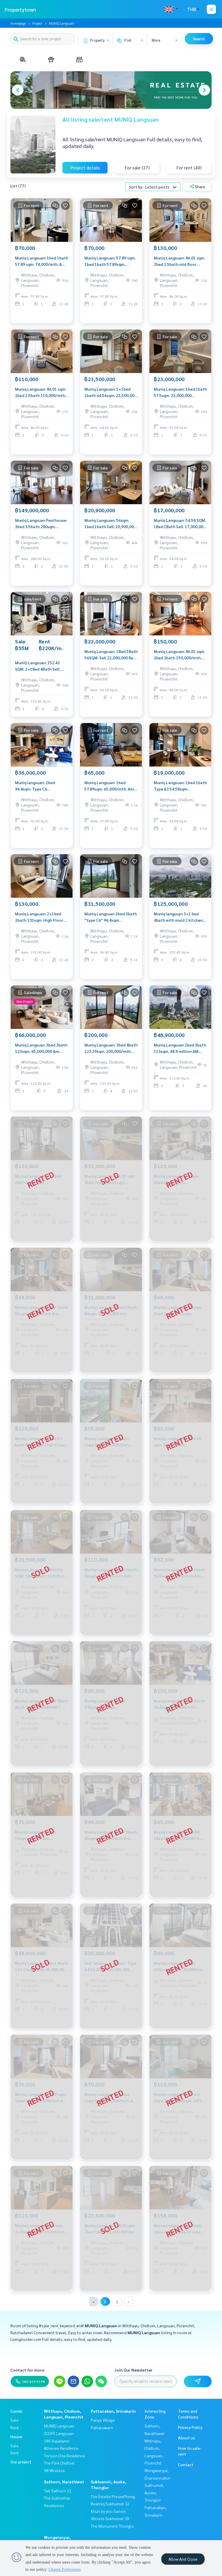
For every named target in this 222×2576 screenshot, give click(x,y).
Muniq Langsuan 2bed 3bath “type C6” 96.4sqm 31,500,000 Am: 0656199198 (111, 917)
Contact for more (27, 2370)
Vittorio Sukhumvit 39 (110, 2518)
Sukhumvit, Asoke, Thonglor (154, 2492)
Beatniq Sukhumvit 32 (110, 2504)
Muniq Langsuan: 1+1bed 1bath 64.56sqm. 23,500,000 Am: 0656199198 (111, 393)
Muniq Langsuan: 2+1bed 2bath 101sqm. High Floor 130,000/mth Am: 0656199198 (39, 917)
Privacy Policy (190, 2427)
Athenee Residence (61, 2448)
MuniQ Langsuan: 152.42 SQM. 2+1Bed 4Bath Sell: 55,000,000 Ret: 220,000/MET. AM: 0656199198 (38, 666)
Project (37, 23)
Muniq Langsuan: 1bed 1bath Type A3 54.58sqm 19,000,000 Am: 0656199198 (180, 786)
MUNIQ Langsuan (59, 2426)
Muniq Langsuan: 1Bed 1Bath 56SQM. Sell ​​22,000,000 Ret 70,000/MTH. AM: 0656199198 (111, 655)
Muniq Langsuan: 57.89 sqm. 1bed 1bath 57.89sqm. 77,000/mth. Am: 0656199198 (110, 261)
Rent (15, 2427)
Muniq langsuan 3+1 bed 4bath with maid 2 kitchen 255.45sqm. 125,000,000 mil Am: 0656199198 (180, 917)
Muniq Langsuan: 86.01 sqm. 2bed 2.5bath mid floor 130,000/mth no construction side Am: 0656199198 (179, 261)
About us (187, 2438)
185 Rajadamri (57, 2441)
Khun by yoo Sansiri (108, 2511)
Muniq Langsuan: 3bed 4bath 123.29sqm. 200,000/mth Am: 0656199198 (111, 1048)
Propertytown (20, 9)
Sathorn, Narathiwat (64, 2482)
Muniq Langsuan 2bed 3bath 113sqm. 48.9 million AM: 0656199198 (180, 1048)
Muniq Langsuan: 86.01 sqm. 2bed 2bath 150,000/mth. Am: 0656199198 (179, 655)
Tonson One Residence (64, 2456)
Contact (186, 2465)
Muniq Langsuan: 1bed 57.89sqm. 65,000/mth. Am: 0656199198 (110, 786)
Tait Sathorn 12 (58, 2491)
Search (199, 39)
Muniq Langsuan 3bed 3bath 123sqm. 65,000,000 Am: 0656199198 (41, 1048)
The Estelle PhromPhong (113, 2496)
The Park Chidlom (59, 2463)
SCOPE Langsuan (59, 2433)
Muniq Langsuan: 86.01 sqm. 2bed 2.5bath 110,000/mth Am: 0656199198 (41, 393)
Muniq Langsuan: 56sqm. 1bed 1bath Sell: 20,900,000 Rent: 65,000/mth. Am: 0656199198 (110, 524)
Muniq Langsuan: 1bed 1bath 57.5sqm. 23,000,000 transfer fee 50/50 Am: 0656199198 (180, 393)
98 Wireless (54, 2470)
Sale (14, 2420)
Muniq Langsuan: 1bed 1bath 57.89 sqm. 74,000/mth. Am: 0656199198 (42, 261)
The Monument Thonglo (112, 2526)
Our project (21, 2462)
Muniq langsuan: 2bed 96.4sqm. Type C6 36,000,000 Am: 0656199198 (41, 786)
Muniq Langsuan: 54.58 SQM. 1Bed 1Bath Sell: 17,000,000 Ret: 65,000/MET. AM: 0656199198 (180, 524)
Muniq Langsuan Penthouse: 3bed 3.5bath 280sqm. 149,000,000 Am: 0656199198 (41, 524)
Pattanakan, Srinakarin (113, 2411)
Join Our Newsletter (134, 2370)
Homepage (18, 23)
